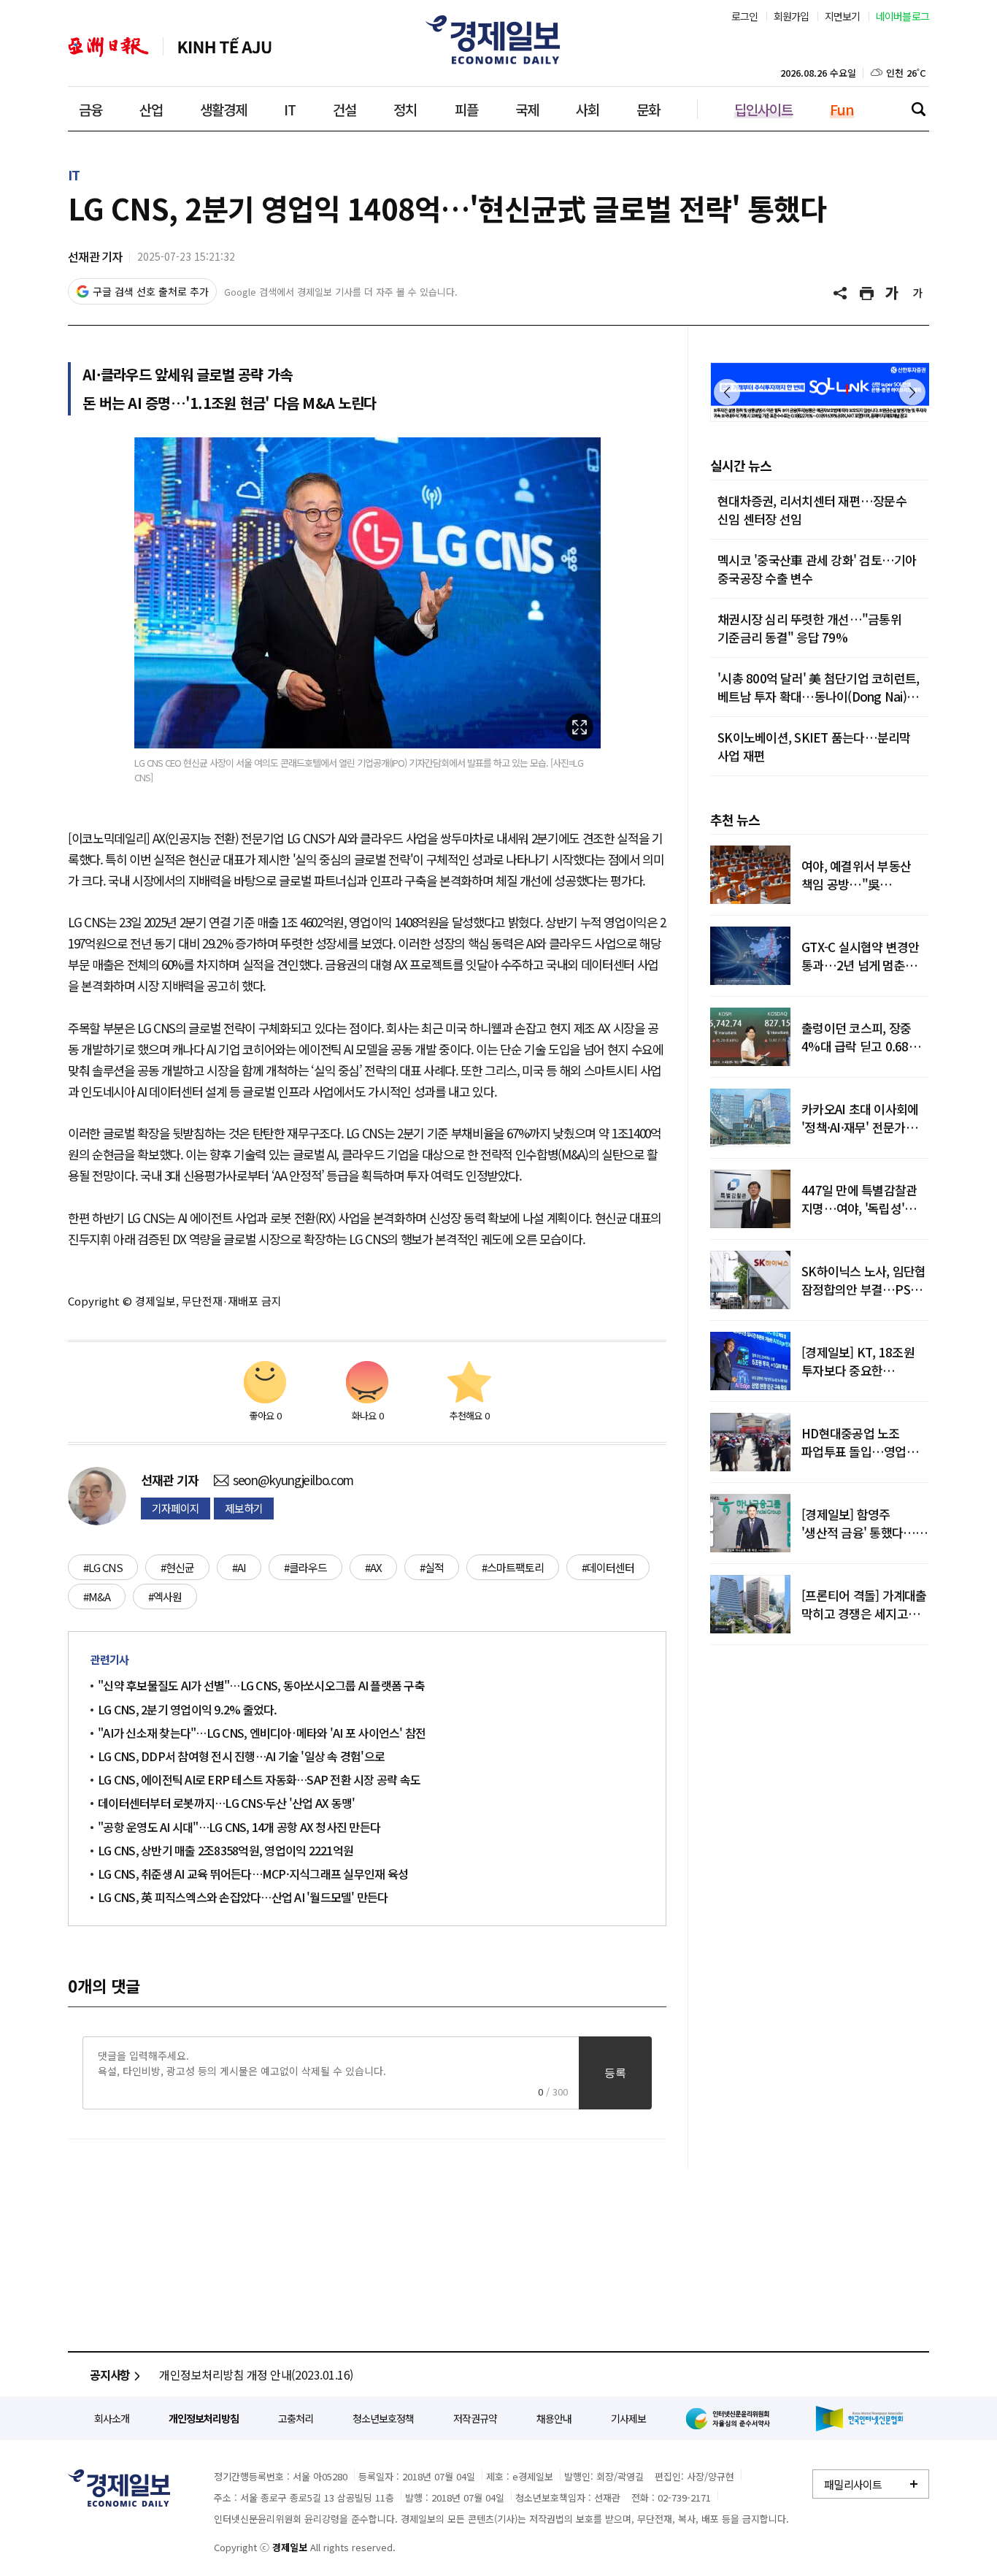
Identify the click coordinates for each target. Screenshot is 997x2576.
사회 (588, 109)
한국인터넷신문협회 (859, 2419)
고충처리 (296, 2418)
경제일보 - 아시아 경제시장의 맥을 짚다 (498, 40)
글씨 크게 (893, 294)
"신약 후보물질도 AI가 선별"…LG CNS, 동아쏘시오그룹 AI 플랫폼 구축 (261, 1685)
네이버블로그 (903, 16)
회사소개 (112, 2418)
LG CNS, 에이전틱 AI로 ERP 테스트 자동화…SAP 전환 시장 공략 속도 (259, 1779)
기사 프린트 (867, 294)
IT (290, 109)
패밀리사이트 (853, 2484)
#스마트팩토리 (513, 1567)
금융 (91, 109)
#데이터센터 (608, 1567)
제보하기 (244, 1508)
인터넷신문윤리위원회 (731, 2418)
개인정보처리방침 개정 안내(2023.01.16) (256, 2374)
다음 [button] (912, 392)
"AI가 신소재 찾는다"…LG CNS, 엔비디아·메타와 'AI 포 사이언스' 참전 (262, 1733)
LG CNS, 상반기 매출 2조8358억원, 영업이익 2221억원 (226, 1850)
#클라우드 (305, 1567)
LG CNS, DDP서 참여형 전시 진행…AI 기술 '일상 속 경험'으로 (241, 1756)
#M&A (97, 1596)
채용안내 (554, 2418)
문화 (648, 109)
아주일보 (108, 47)
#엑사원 (165, 1596)
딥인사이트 (763, 109)
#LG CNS (103, 1567)
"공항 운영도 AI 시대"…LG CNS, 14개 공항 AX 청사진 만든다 (239, 1827)
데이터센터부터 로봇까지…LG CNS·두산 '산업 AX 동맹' (226, 1803)
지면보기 (843, 16)
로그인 (745, 16)
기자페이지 (176, 1508)
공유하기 (842, 294)
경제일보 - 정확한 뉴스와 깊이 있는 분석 (119, 2488)
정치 (405, 109)
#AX (373, 1567)
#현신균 (177, 1567)
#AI (239, 1567)
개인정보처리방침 (204, 2418)
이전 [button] (727, 392)
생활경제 (223, 109)
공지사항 (110, 2374)
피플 (466, 109)
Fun (842, 109)
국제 (527, 109)
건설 (344, 109)
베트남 (225, 47)
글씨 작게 (918, 294)
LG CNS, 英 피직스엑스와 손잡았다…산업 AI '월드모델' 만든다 (243, 1897)
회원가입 (792, 16)
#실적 (432, 1567)
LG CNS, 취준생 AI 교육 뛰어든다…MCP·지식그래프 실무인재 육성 (253, 1874)
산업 (151, 109)
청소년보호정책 (383, 2418)
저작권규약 (475, 2418)
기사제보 (628, 2418)
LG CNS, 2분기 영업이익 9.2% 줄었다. (188, 1709)
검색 (918, 109)
